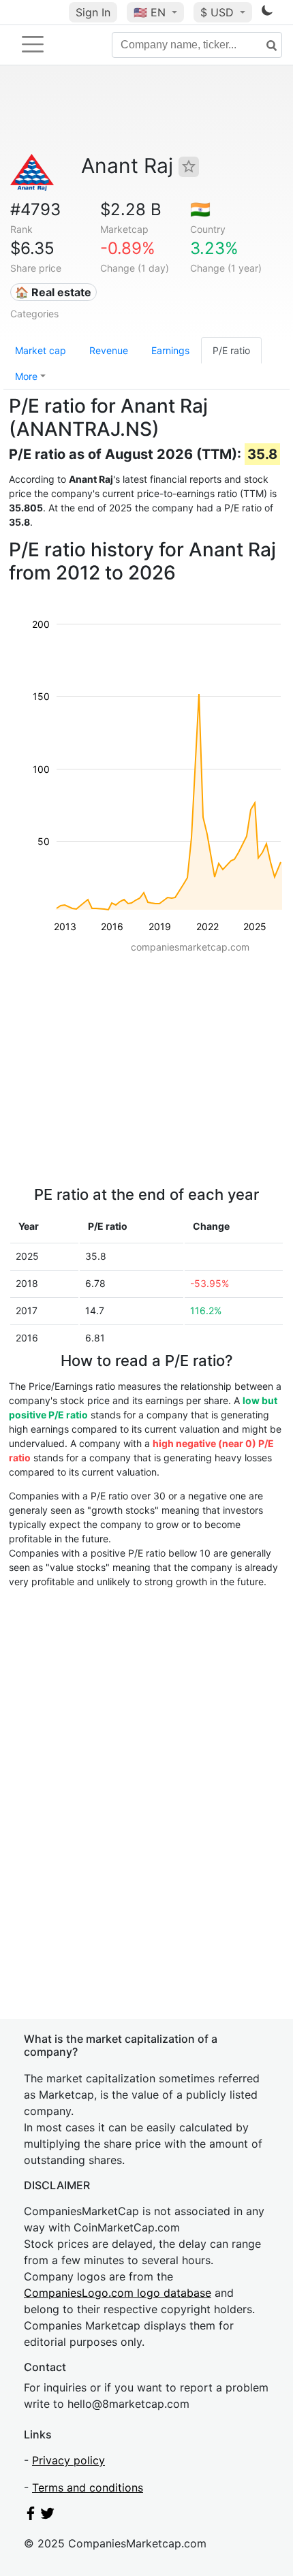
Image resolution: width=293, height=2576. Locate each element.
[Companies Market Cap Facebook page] (31, 2516)
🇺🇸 (150, 12)
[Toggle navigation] (33, 44)
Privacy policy (68, 2460)
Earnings (170, 350)
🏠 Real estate (53, 292)
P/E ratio (231, 350)
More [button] (26, 376)
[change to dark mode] (267, 13)
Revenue (109, 350)
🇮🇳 (200, 209)
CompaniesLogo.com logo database (118, 2293)
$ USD (219, 12)
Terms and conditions (88, 2487)
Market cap (41, 350)
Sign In (93, 12)
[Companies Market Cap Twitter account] (48, 2516)
